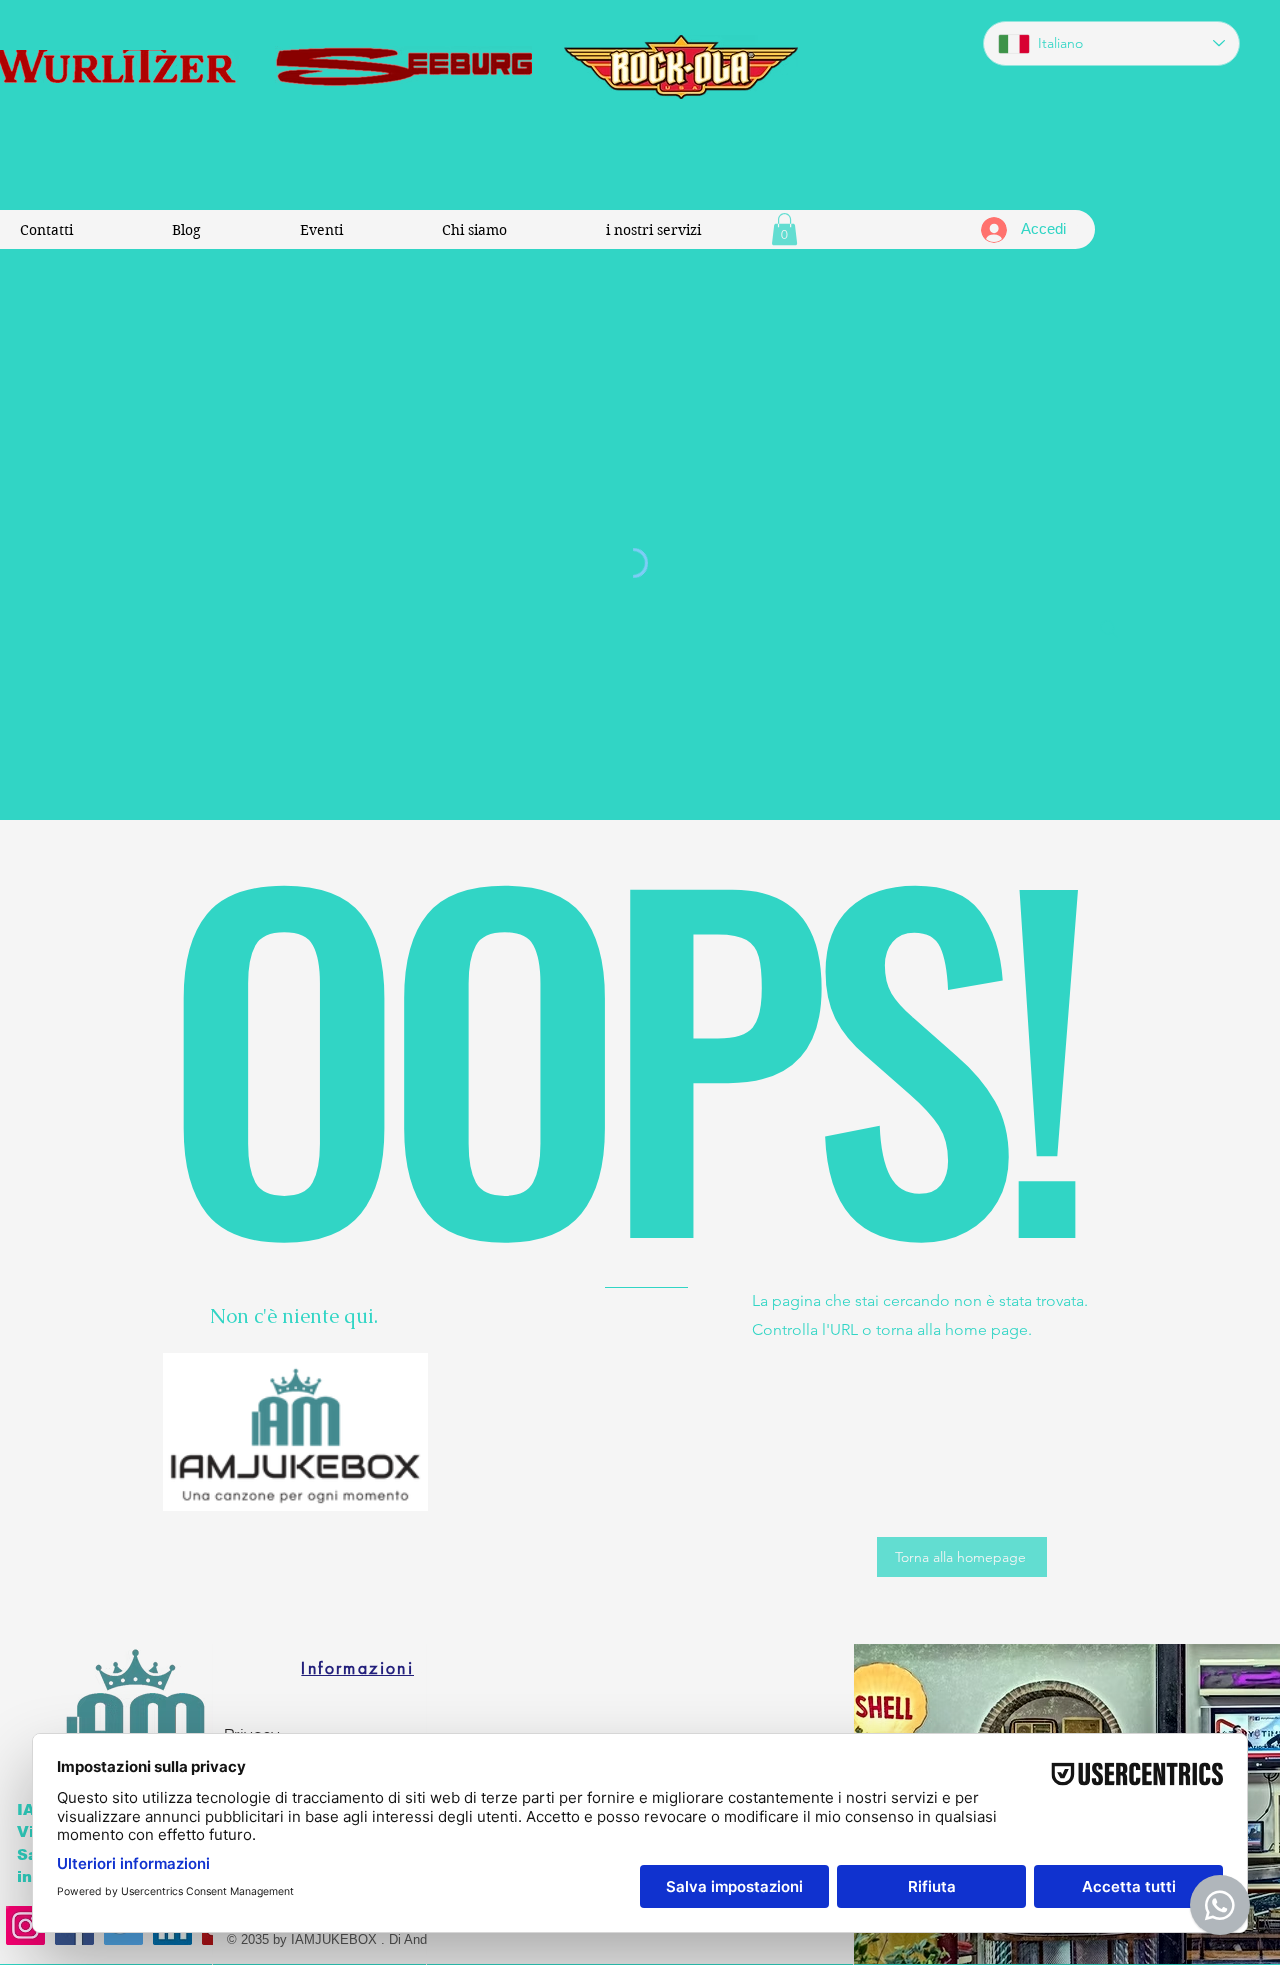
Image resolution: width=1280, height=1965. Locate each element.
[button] (784, 229)
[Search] (1109, 629)
